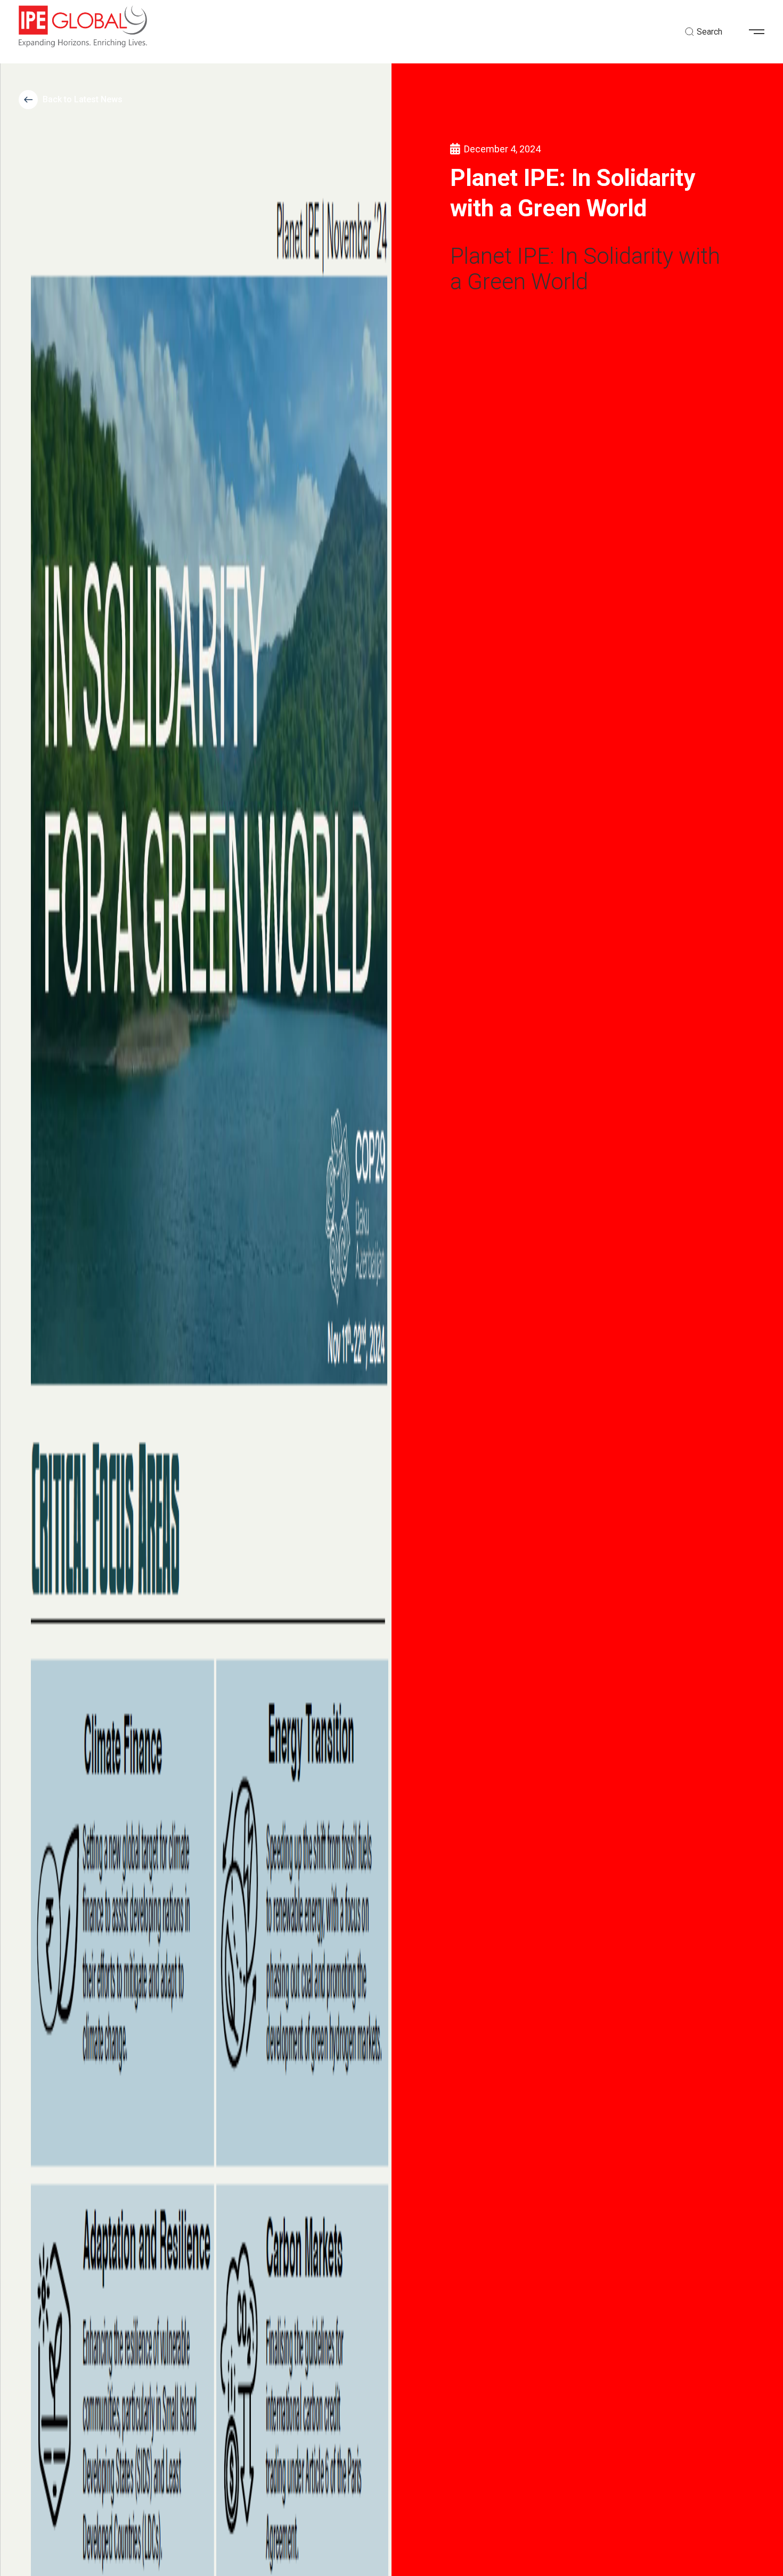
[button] (761, 32)
